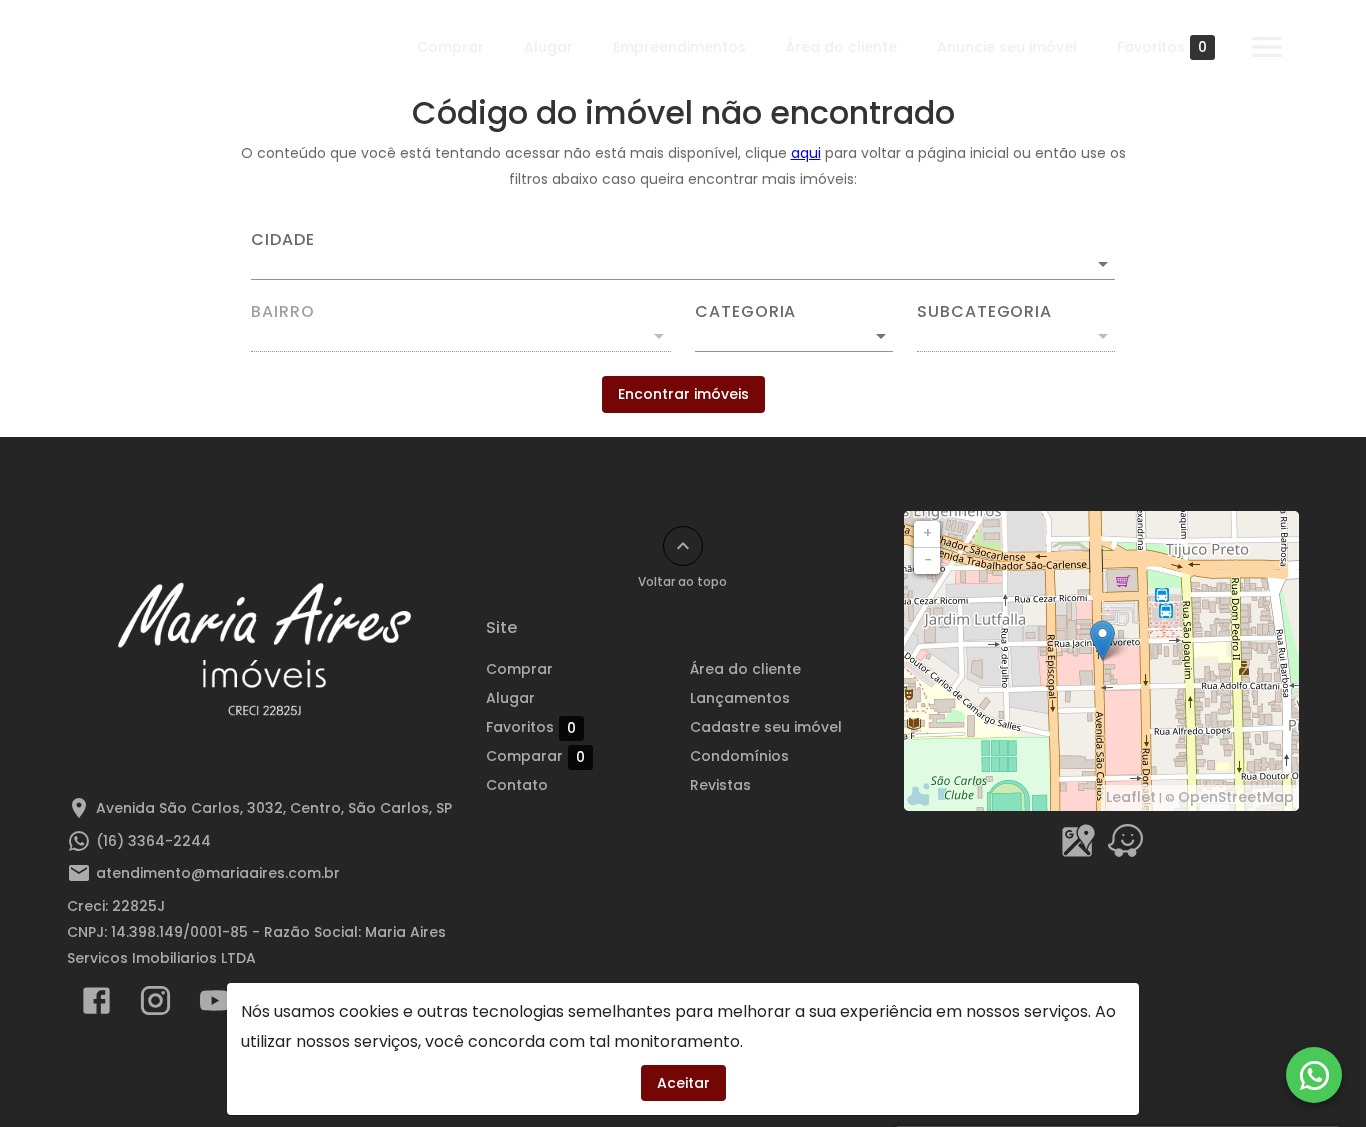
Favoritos (1162, 47)
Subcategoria (984, 312)
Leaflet (1131, 797)
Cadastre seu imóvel (766, 727)
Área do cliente (841, 47)
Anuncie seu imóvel (1007, 47)
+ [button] (927, 533)
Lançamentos (740, 698)
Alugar (548, 47)
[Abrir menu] (1267, 47)
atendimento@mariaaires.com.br (218, 873)
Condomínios (739, 756)
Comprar (450, 47)
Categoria (745, 312)
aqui (806, 153)
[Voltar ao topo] (683, 546)
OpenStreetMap (1236, 797)
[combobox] (683, 256)
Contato (517, 785)
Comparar (535, 756)
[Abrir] (1103, 264)
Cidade (283, 240)
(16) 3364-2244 (153, 841)
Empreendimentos (679, 47)
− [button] (928, 560)
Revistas (720, 785)
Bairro (283, 312)
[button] (794, 336)
